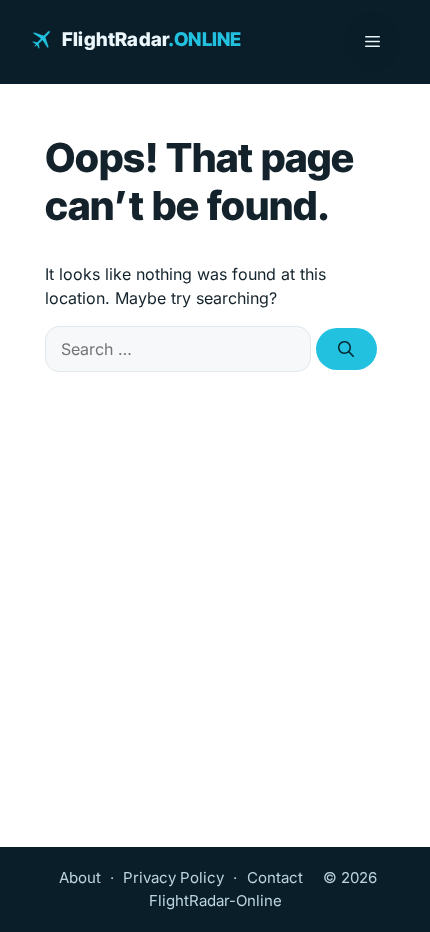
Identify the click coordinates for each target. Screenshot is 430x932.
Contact (275, 877)
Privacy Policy (173, 877)
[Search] (346, 349)
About (80, 877)
